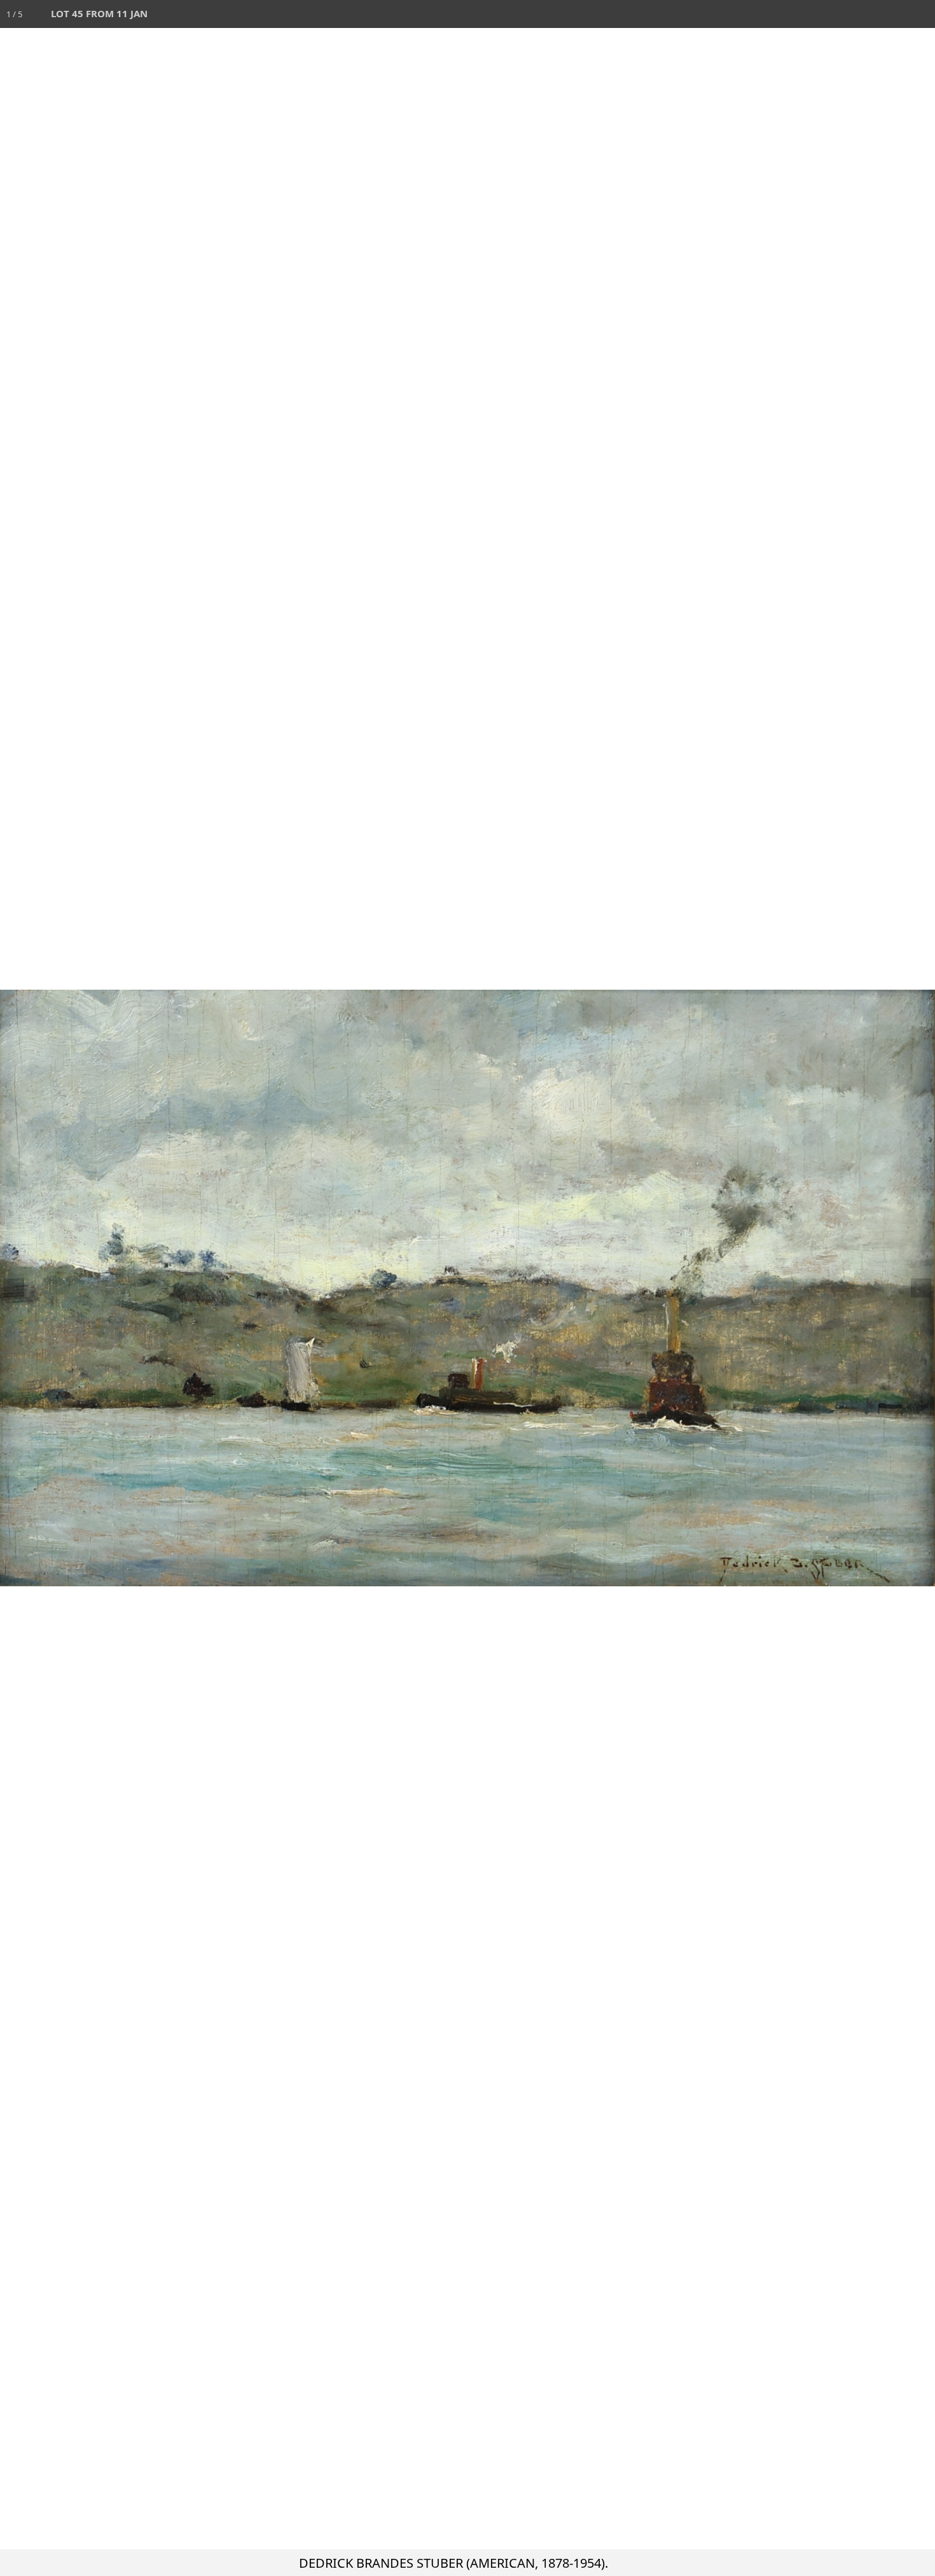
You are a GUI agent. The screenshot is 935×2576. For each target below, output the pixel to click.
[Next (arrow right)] (913, 1288)
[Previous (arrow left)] (22, 1288)
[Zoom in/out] (837, 14)
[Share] (893, 14)
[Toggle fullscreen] (865, 14)
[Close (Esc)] (921, 14)
